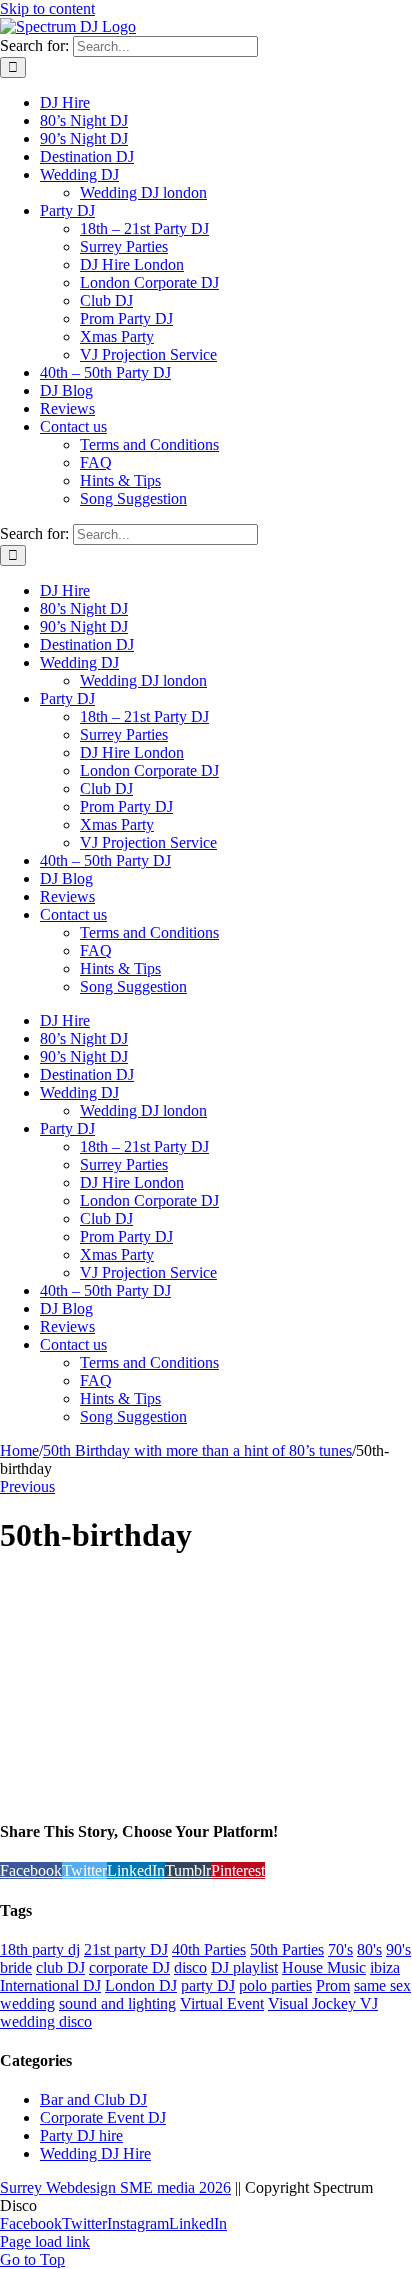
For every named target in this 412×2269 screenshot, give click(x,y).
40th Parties (209, 1949)
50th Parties (287, 1949)
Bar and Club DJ (93, 2099)
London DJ (141, 1985)
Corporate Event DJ (103, 2117)
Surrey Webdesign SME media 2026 (115, 2187)
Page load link (45, 2241)
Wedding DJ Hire (95, 2153)
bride (16, 1967)
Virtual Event (222, 2003)
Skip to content (47, 8)
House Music (324, 1967)
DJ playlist (244, 1967)
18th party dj (40, 1949)
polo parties (275, 1985)
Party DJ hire (81, 2135)
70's (340, 1949)
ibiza (385, 1967)
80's (369, 1949)
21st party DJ (126, 1949)
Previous (27, 1486)
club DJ (60, 1967)
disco (190, 1967)
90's (398, 1949)
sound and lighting (117, 2003)
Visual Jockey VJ (323, 2003)
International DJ (50, 1985)
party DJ (208, 1985)
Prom (333, 1985)
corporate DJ (129, 1967)
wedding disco (46, 2021)
